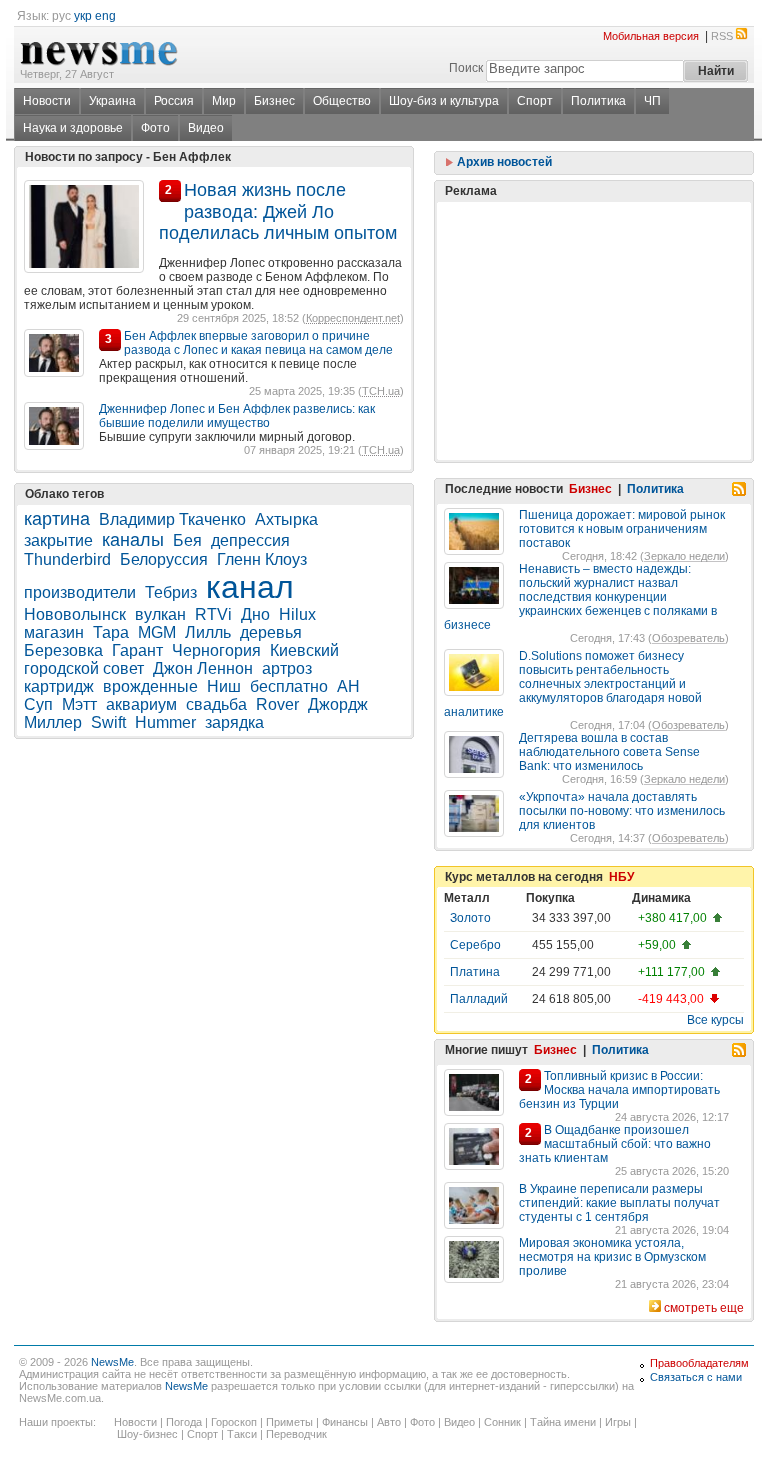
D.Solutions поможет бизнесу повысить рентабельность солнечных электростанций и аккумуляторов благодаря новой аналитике (573, 684)
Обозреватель (688, 638)
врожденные (150, 686)
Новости (47, 101)
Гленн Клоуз (262, 559)
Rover (277, 704)
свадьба (216, 704)
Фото (155, 128)
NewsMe (112, 1362)
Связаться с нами (696, 1377)
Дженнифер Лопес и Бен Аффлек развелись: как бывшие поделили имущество (237, 416)
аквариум (141, 704)
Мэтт (79, 704)
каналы (133, 540)
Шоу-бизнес (147, 1434)
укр (83, 16)
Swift (108, 722)
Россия (174, 101)
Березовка (63, 650)
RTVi (213, 614)
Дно (255, 614)
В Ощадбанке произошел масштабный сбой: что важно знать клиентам (615, 1144)
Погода (184, 1422)
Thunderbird (67, 559)
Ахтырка (286, 519)
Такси (242, 1434)
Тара (111, 632)
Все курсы (715, 1020)
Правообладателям (699, 1363)
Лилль (208, 632)
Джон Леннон (203, 668)
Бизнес (274, 101)
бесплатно (289, 686)
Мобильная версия (651, 36)
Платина (475, 972)
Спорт (535, 101)
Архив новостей (503, 162)
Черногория (216, 650)
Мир (224, 101)
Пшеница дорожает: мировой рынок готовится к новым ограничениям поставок (622, 529)
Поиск (466, 68)
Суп (38, 704)
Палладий (479, 999)
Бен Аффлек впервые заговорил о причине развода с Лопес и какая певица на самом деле (258, 343)
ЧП (652, 101)
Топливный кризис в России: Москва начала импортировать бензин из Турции (619, 1090)
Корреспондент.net (353, 318)
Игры (618, 1422)
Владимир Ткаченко (172, 519)
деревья (271, 632)
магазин (54, 632)
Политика (598, 101)
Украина (112, 101)
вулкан (160, 614)
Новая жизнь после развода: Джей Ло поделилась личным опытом (278, 211)
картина (57, 519)
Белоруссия (164, 559)
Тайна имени (563, 1422)
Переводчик (296, 1434)
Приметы (289, 1422)
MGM (157, 632)
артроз (287, 668)
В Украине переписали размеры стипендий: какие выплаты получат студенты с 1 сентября (619, 1203)
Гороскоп (234, 1422)
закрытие (58, 540)
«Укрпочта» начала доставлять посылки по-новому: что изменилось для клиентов (622, 811)
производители (80, 592)
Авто (389, 1422)
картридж (59, 686)
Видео (206, 128)
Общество (342, 101)
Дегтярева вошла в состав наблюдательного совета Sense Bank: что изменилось (609, 752)
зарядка (234, 722)
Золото (470, 918)
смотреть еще (704, 1308)
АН (348, 686)
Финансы (345, 1422)
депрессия (250, 540)
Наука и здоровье (73, 128)
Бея (187, 540)
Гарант (137, 650)
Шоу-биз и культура (444, 101)
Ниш (224, 686)
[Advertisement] (594, 281)
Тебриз (171, 592)
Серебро (475, 945)
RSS (722, 36)
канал (250, 587)
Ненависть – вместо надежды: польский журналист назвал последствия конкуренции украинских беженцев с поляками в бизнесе (580, 597)
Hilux (297, 614)
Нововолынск (75, 614)
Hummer (165, 722)
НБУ (621, 877)
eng (105, 16)
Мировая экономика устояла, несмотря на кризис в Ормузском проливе (612, 1257)
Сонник (502, 1422)
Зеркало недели (684, 556)
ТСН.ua (381, 391)
